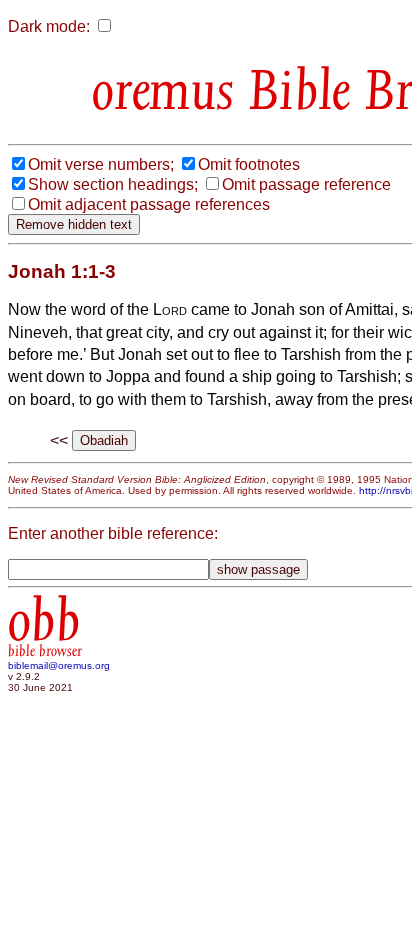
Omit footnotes (249, 164)
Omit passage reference (306, 184)
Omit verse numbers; (101, 164)
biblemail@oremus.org (59, 665)
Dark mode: (49, 26)
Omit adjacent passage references (149, 204)
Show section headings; (113, 184)
